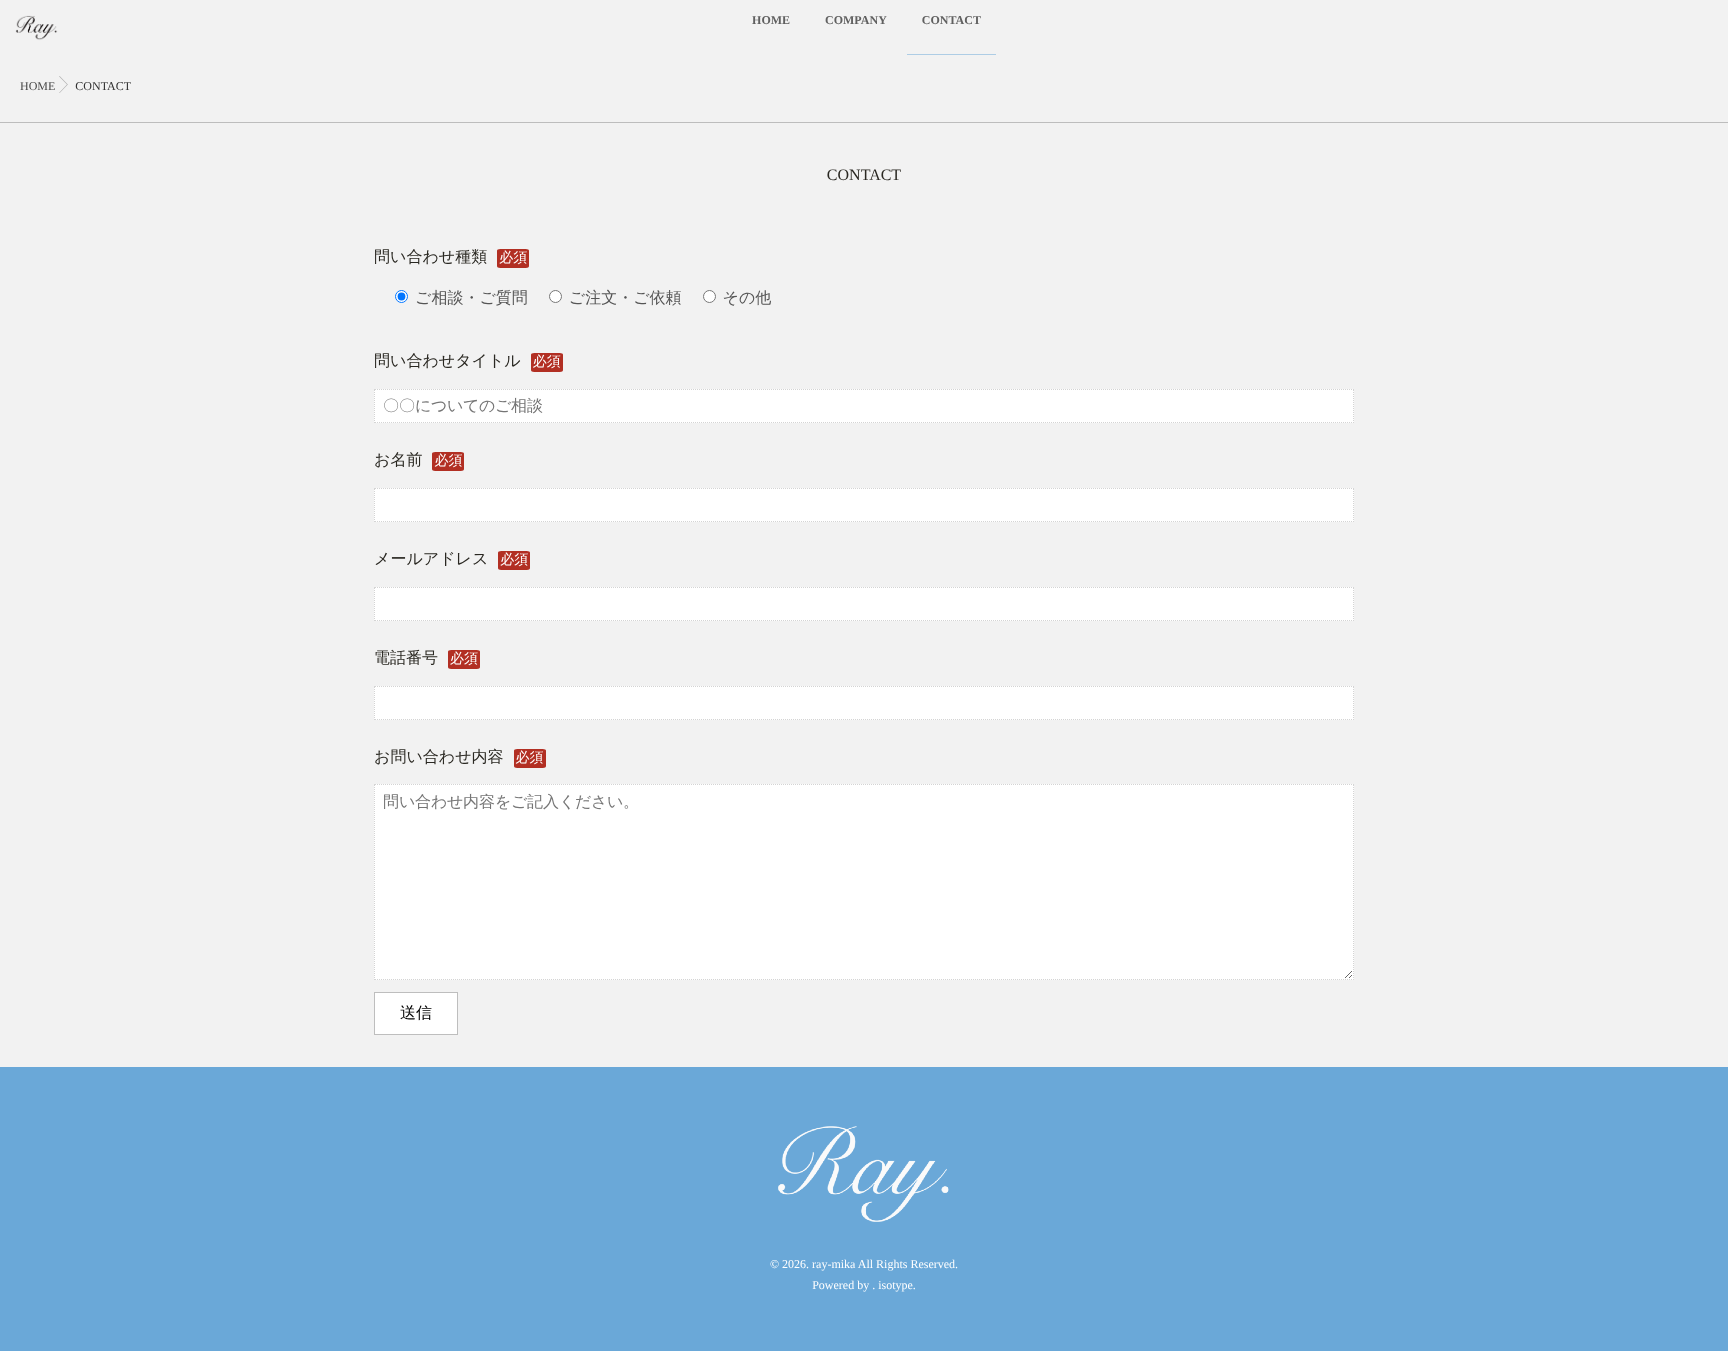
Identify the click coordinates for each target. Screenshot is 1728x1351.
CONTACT (951, 20)
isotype (895, 1285)
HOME (771, 20)
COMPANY (856, 20)
